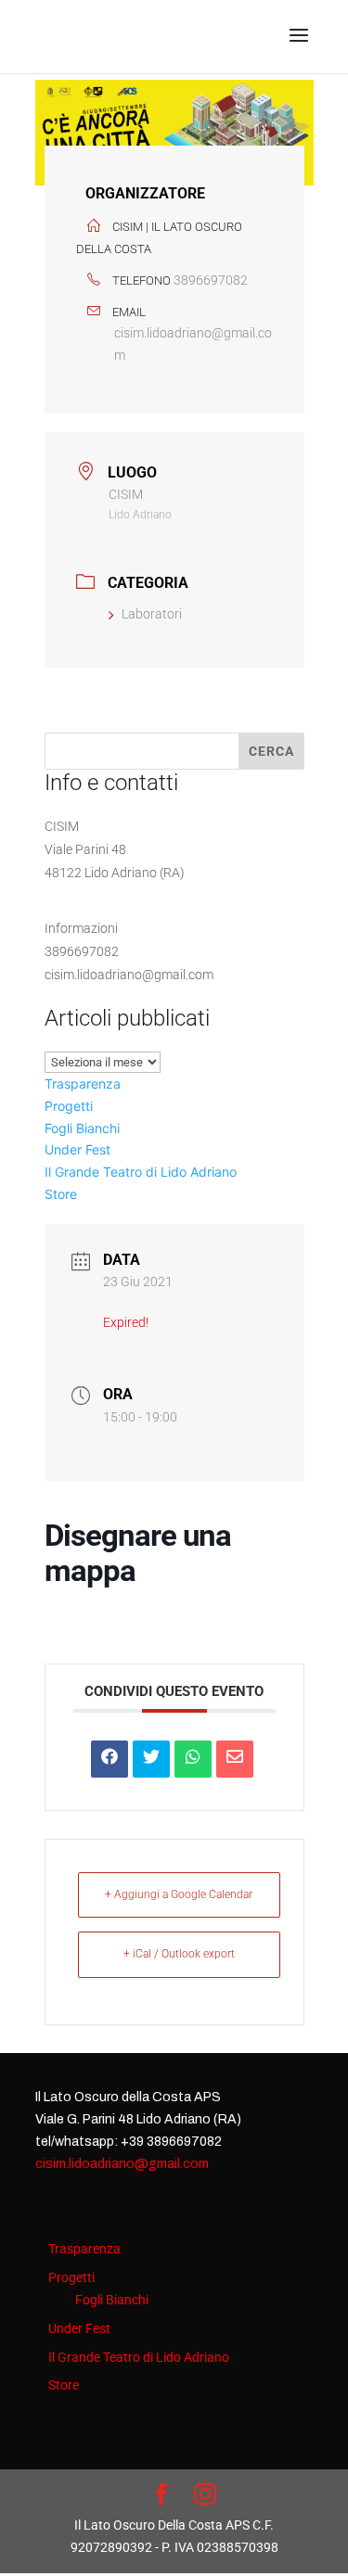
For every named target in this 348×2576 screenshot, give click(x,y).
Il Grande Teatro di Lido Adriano (141, 1172)
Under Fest (77, 1149)
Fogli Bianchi (82, 1128)
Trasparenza (83, 1084)
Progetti (69, 1106)
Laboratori (152, 614)
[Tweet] (151, 1759)
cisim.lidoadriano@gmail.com (193, 344)
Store (61, 1194)
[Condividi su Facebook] (110, 1759)
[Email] (235, 1759)
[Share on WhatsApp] (193, 1759)
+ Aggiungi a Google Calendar (179, 1894)
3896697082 (211, 280)
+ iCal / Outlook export (179, 1954)
